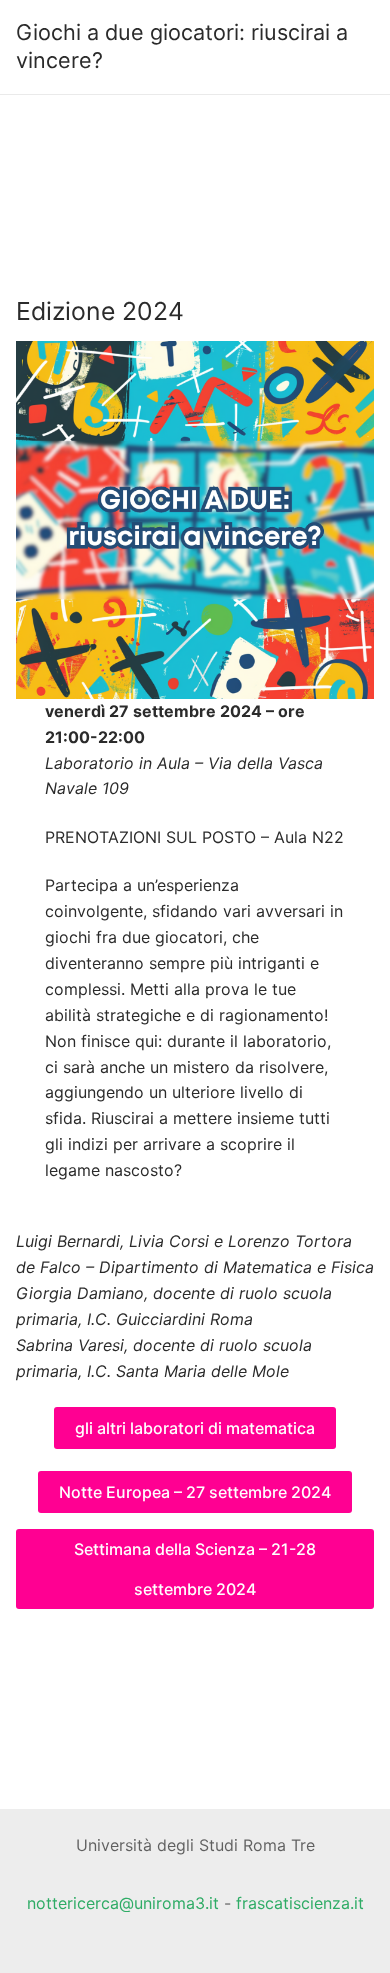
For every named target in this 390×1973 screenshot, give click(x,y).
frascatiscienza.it (300, 1903)
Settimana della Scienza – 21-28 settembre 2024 (195, 1569)
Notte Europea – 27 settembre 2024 (195, 1492)
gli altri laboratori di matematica (195, 1428)
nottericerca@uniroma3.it (123, 1903)
